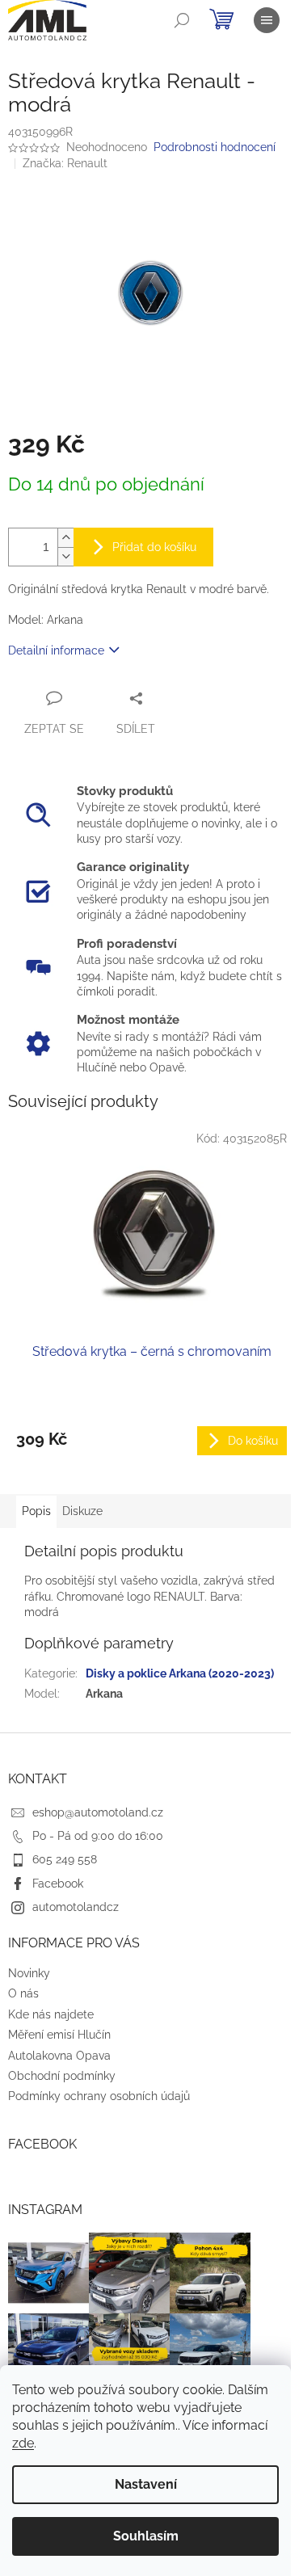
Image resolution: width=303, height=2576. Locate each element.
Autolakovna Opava (59, 2056)
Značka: (65, 163)
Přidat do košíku (154, 547)
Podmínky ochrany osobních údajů (99, 2096)
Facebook (58, 1884)
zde (23, 2443)
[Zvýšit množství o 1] (65, 538)
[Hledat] (182, 20)
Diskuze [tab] (82, 1511)
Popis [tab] (36, 1511)
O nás (23, 1993)
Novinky (29, 1973)
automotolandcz (76, 1907)
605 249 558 (65, 1859)
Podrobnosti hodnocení (215, 147)
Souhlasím (146, 2536)
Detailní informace (56, 650)
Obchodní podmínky (62, 2076)
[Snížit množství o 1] (65, 556)
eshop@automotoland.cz (98, 1812)
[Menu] (267, 20)
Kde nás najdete (51, 2014)
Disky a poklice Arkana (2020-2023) (180, 1673)
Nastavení (146, 2484)
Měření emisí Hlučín (59, 2035)
